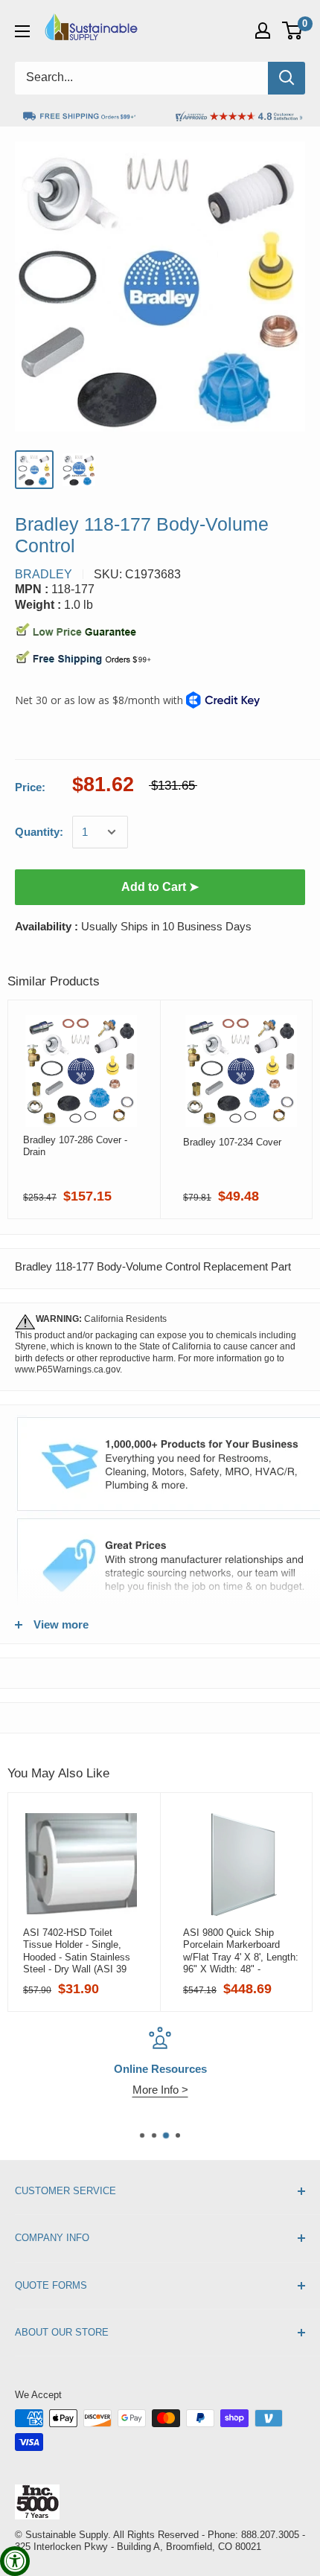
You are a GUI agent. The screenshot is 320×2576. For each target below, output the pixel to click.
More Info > (160, 2090)
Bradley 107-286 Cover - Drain (75, 1146)
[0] (293, 31)
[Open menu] (22, 31)
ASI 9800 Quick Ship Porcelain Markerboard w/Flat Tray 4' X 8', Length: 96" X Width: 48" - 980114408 (241, 1951)
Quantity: (39, 832)
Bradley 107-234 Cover (232, 1142)
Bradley (44, 574)
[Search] (287, 78)
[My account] (263, 31)
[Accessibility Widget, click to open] (15, 2561)
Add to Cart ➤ (160, 887)
